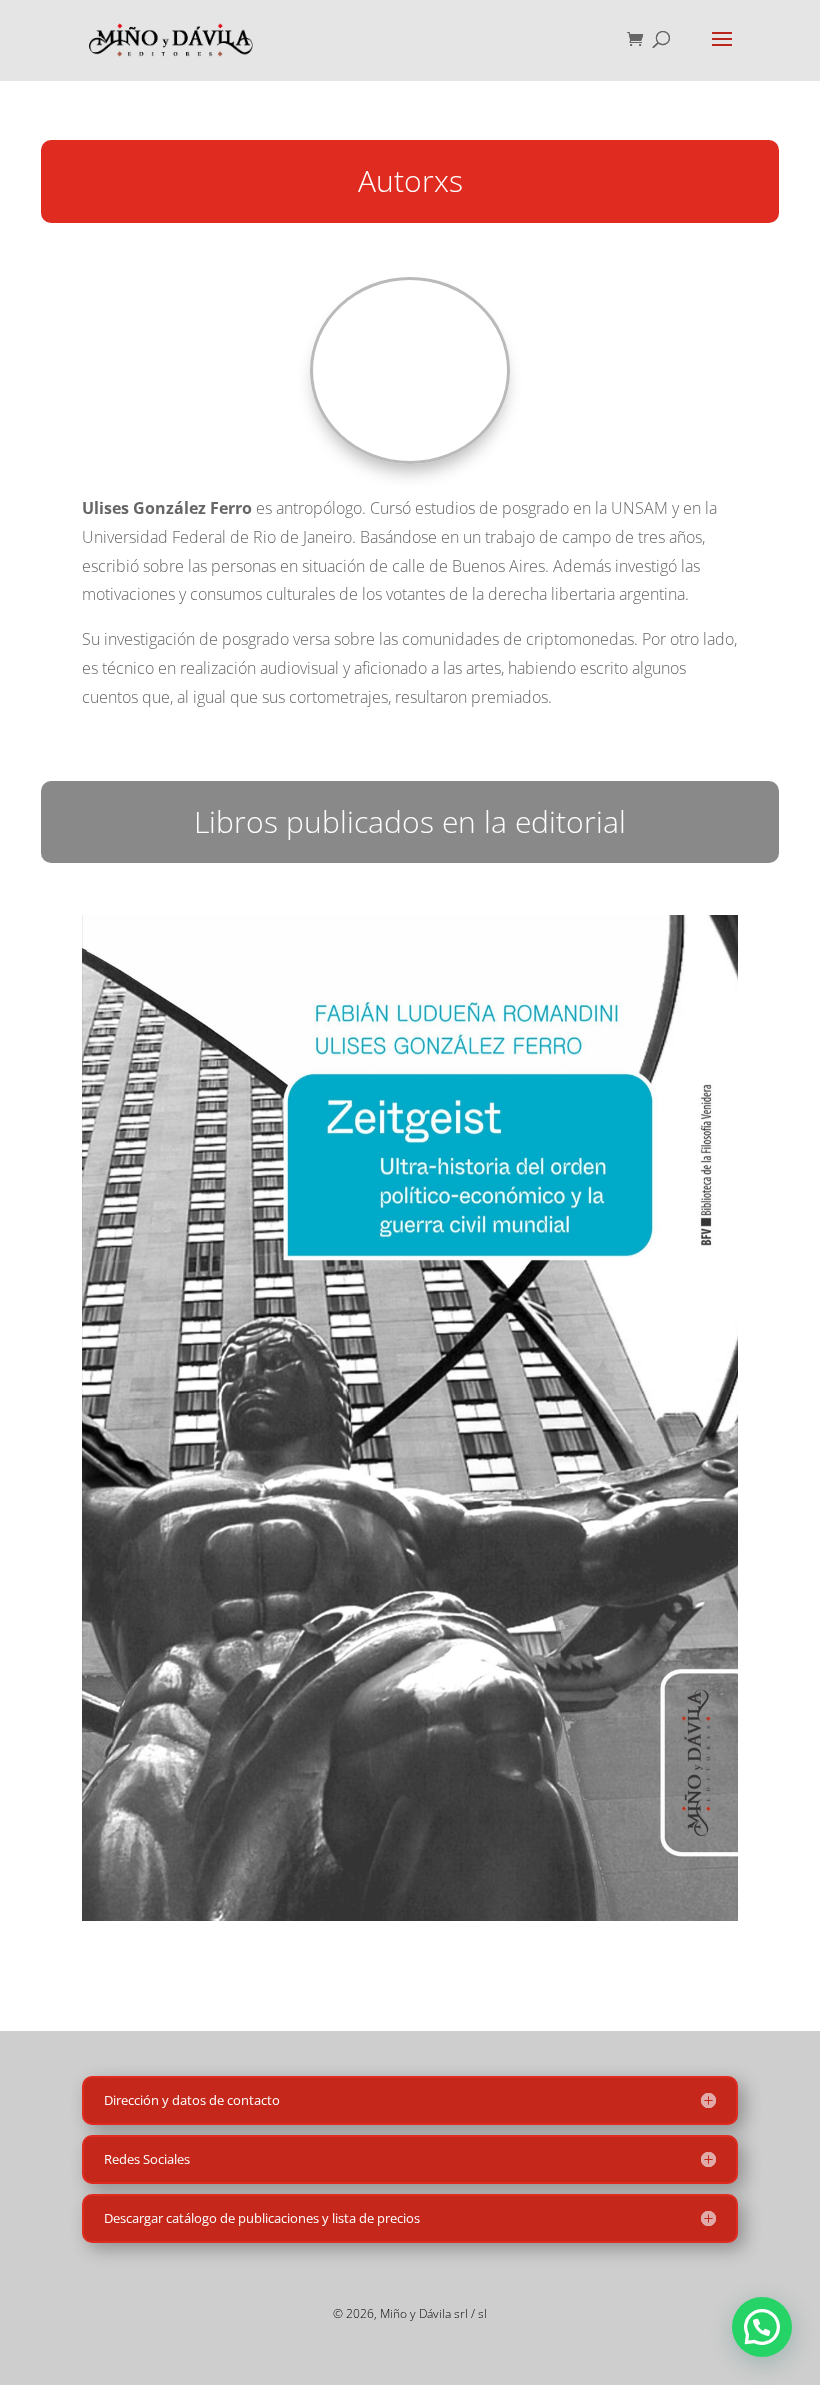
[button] (762, 2327)
